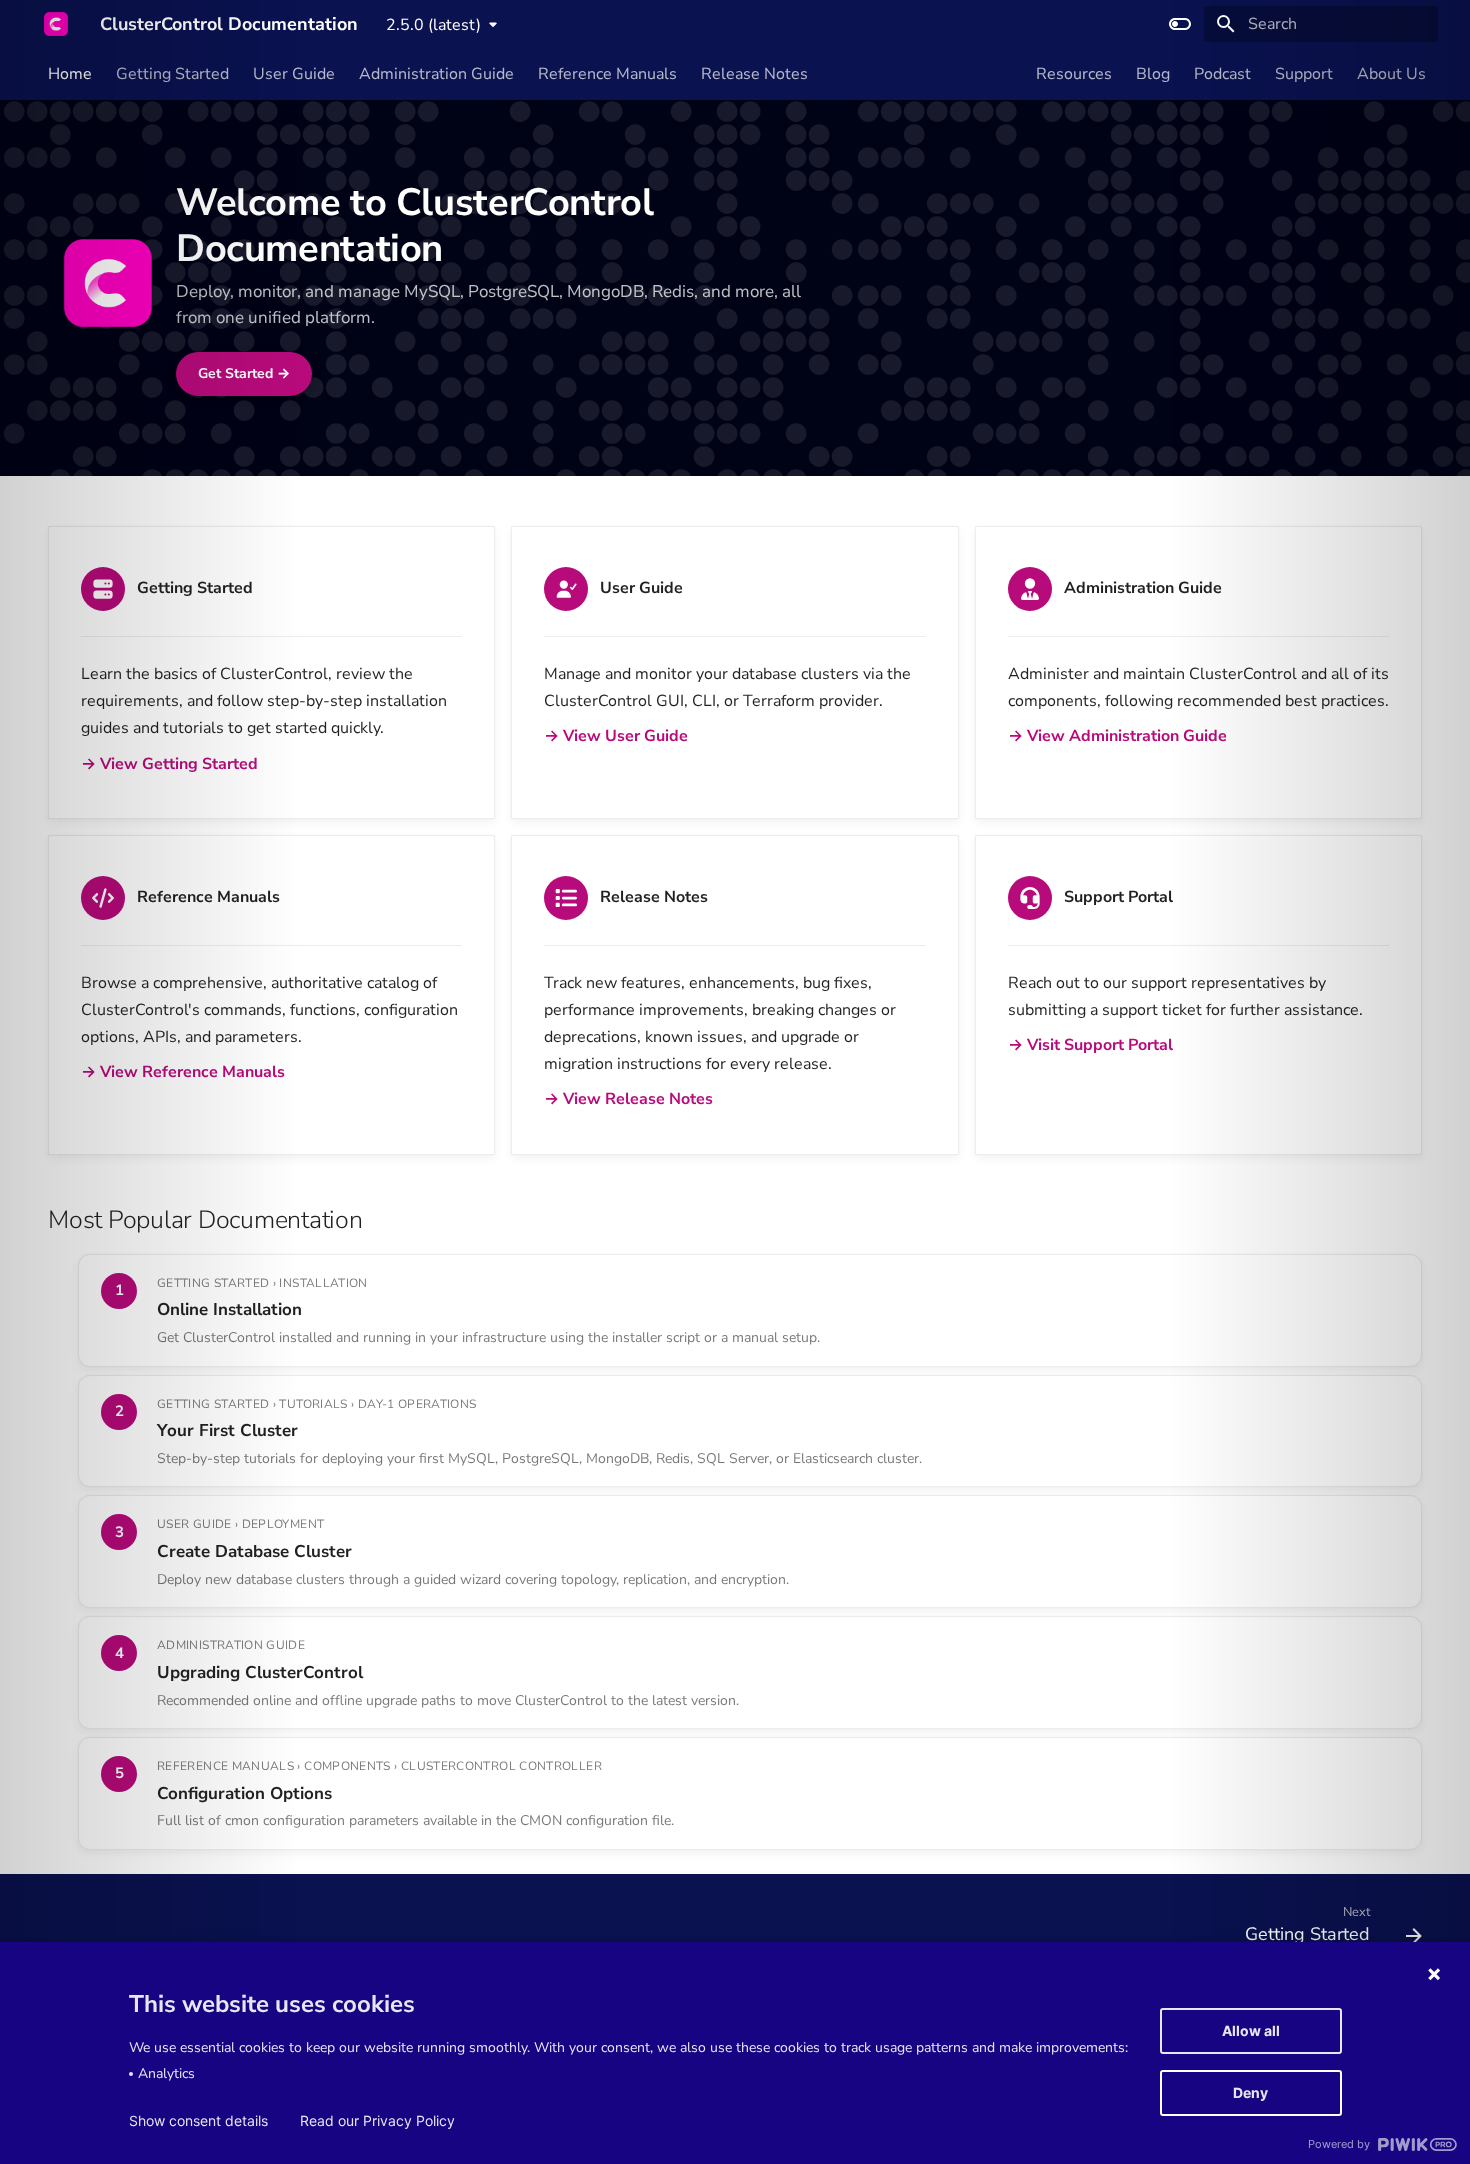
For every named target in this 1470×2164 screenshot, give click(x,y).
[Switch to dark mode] (1180, 24)
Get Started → (244, 373)
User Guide (294, 74)
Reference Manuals (607, 74)
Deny (1250, 2092)
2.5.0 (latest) (433, 25)
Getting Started (172, 74)
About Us (1391, 74)
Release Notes (754, 74)
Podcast (1222, 74)
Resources (1074, 74)
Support (1304, 74)
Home (70, 74)
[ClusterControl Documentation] (56, 24)
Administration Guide (436, 74)
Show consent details (198, 2121)
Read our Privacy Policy (377, 2121)
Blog (1153, 74)
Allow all (1251, 2030)
